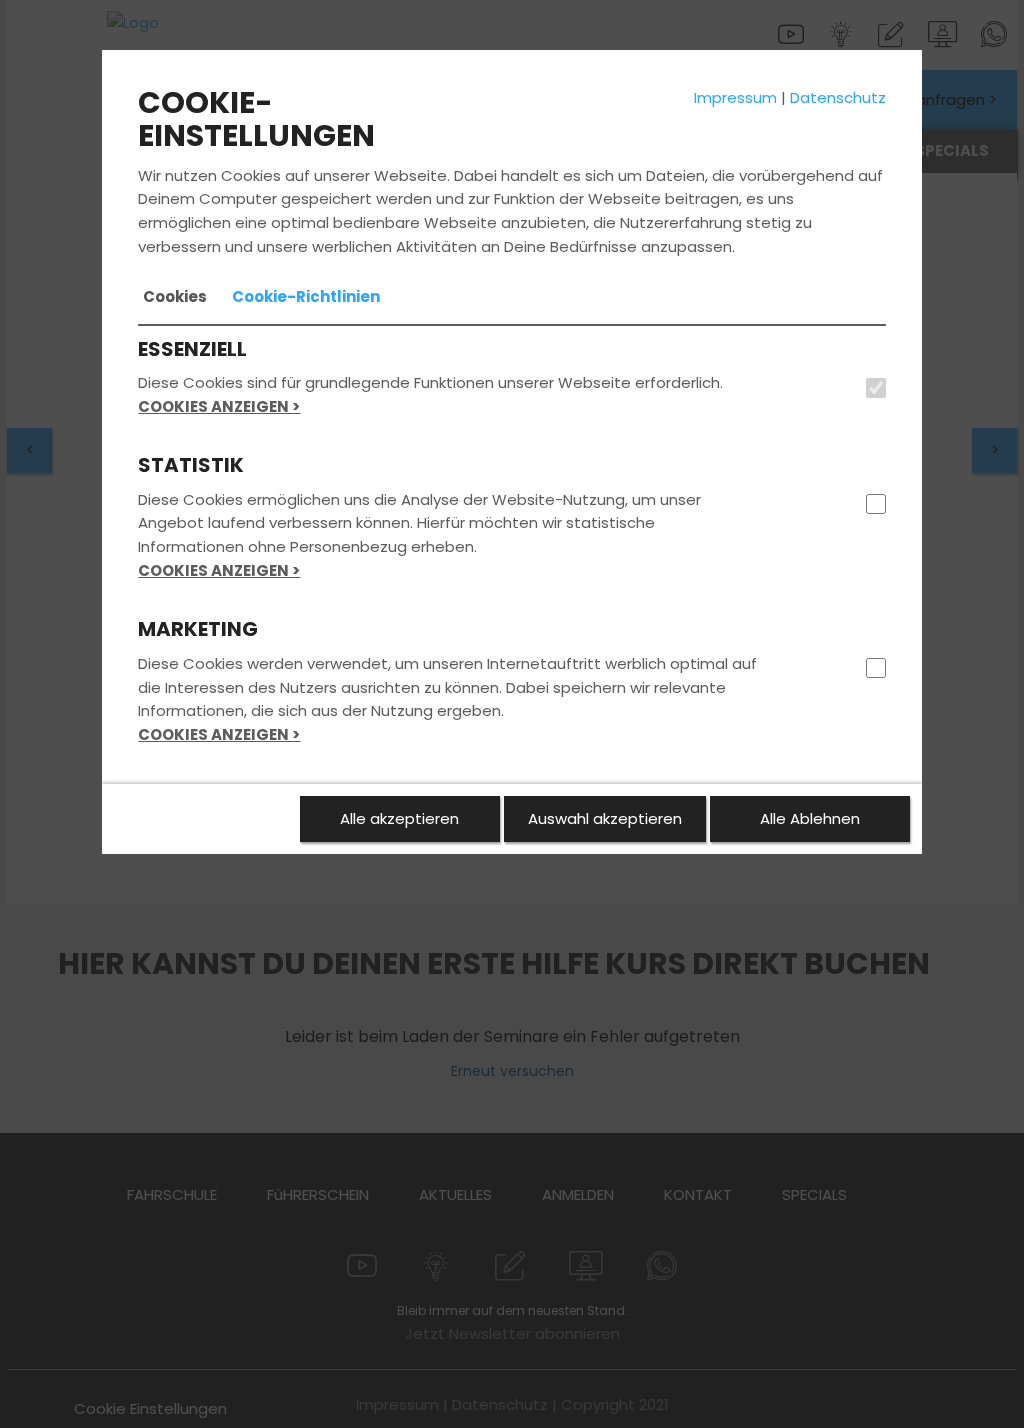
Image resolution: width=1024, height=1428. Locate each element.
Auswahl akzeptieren (605, 818)
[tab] (175, 297)
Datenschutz (838, 97)
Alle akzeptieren (399, 818)
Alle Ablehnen (810, 818)
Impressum (735, 97)
